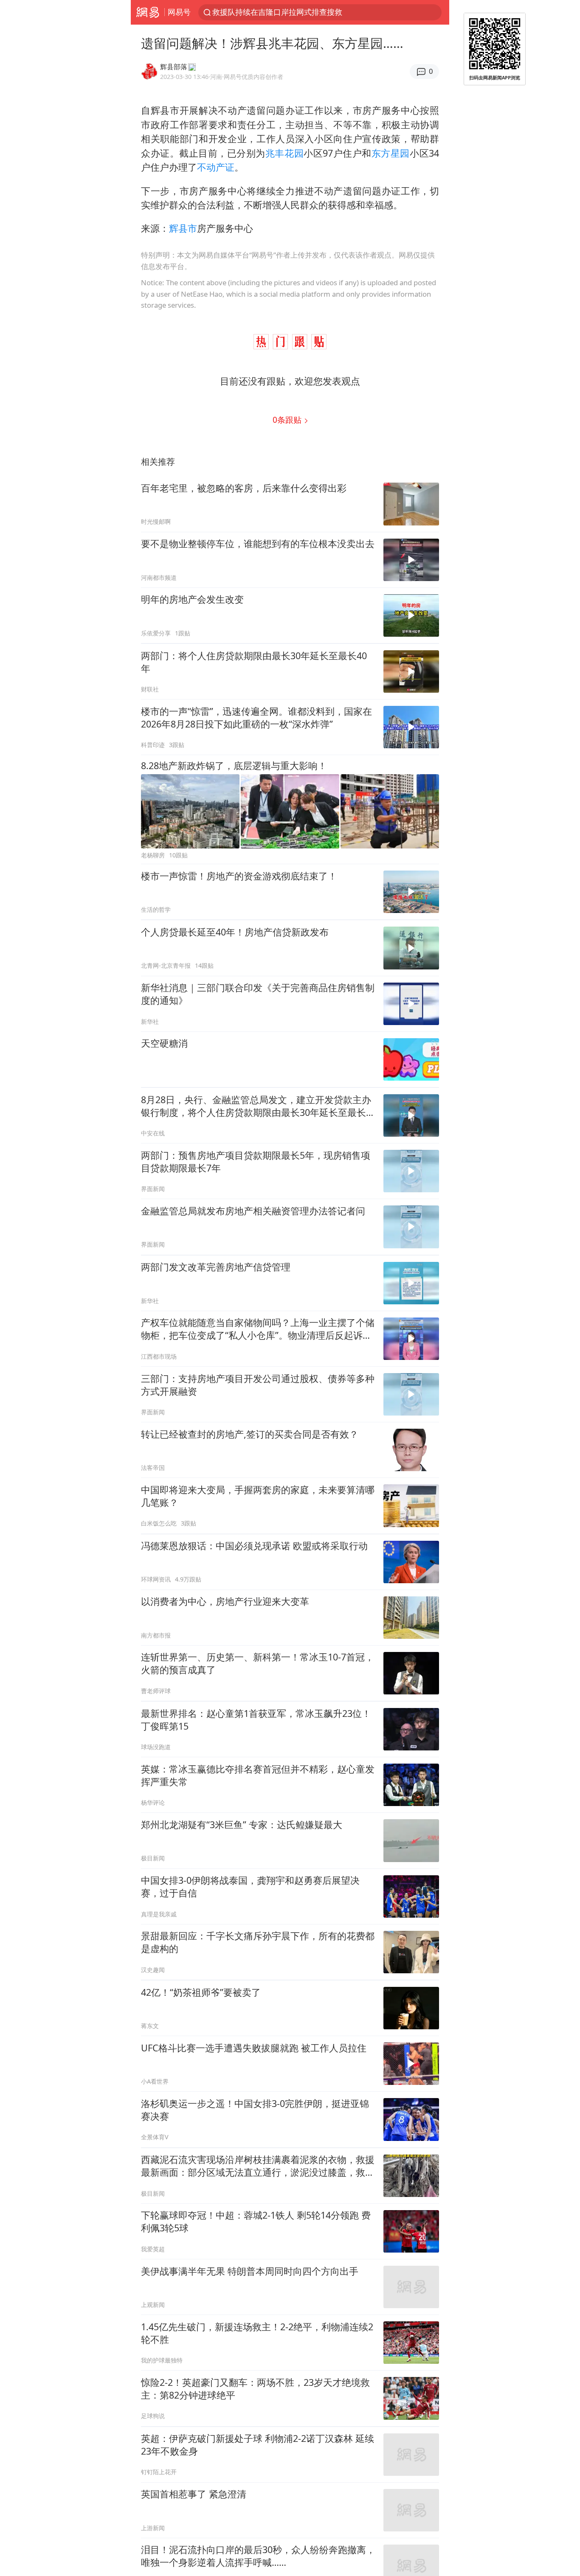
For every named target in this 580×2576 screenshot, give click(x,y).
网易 (148, 12)
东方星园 (391, 153)
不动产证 (216, 167)
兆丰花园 (284, 153)
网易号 (179, 12)
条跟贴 (288, 420)
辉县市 (183, 228)
